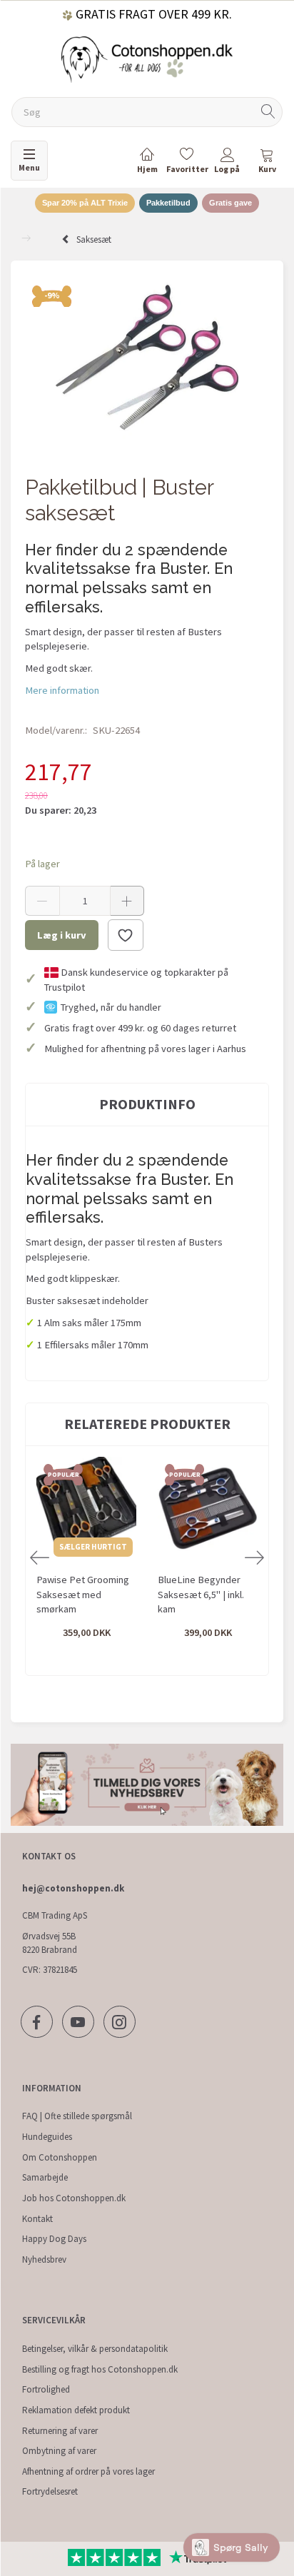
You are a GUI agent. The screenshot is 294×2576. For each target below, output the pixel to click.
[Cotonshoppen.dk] (147, 58)
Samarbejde (45, 2177)
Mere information (62, 690)
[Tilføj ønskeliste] (126, 935)
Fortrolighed (46, 2389)
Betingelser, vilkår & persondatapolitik (95, 2349)
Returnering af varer (60, 2431)
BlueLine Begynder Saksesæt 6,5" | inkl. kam (201, 1594)
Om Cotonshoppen (60, 2157)
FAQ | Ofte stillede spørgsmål (77, 2116)
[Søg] (268, 112)
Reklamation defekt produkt (76, 2410)
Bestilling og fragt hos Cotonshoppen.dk (100, 2369)
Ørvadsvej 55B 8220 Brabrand (50, 1943)
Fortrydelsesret (50, 2491)
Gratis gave (230, 203)
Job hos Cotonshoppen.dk (74, 2198)
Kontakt (37, 2219)
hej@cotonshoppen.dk (73, 1888)
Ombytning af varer (59, 2451)
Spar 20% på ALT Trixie (85, 203)
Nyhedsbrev (44, 2259)
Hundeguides (47, 2137)
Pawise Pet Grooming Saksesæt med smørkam (83, 1594)
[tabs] (267, 163)
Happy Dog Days (54, 2239)
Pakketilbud (168, 203)
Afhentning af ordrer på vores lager (88, 2471)
